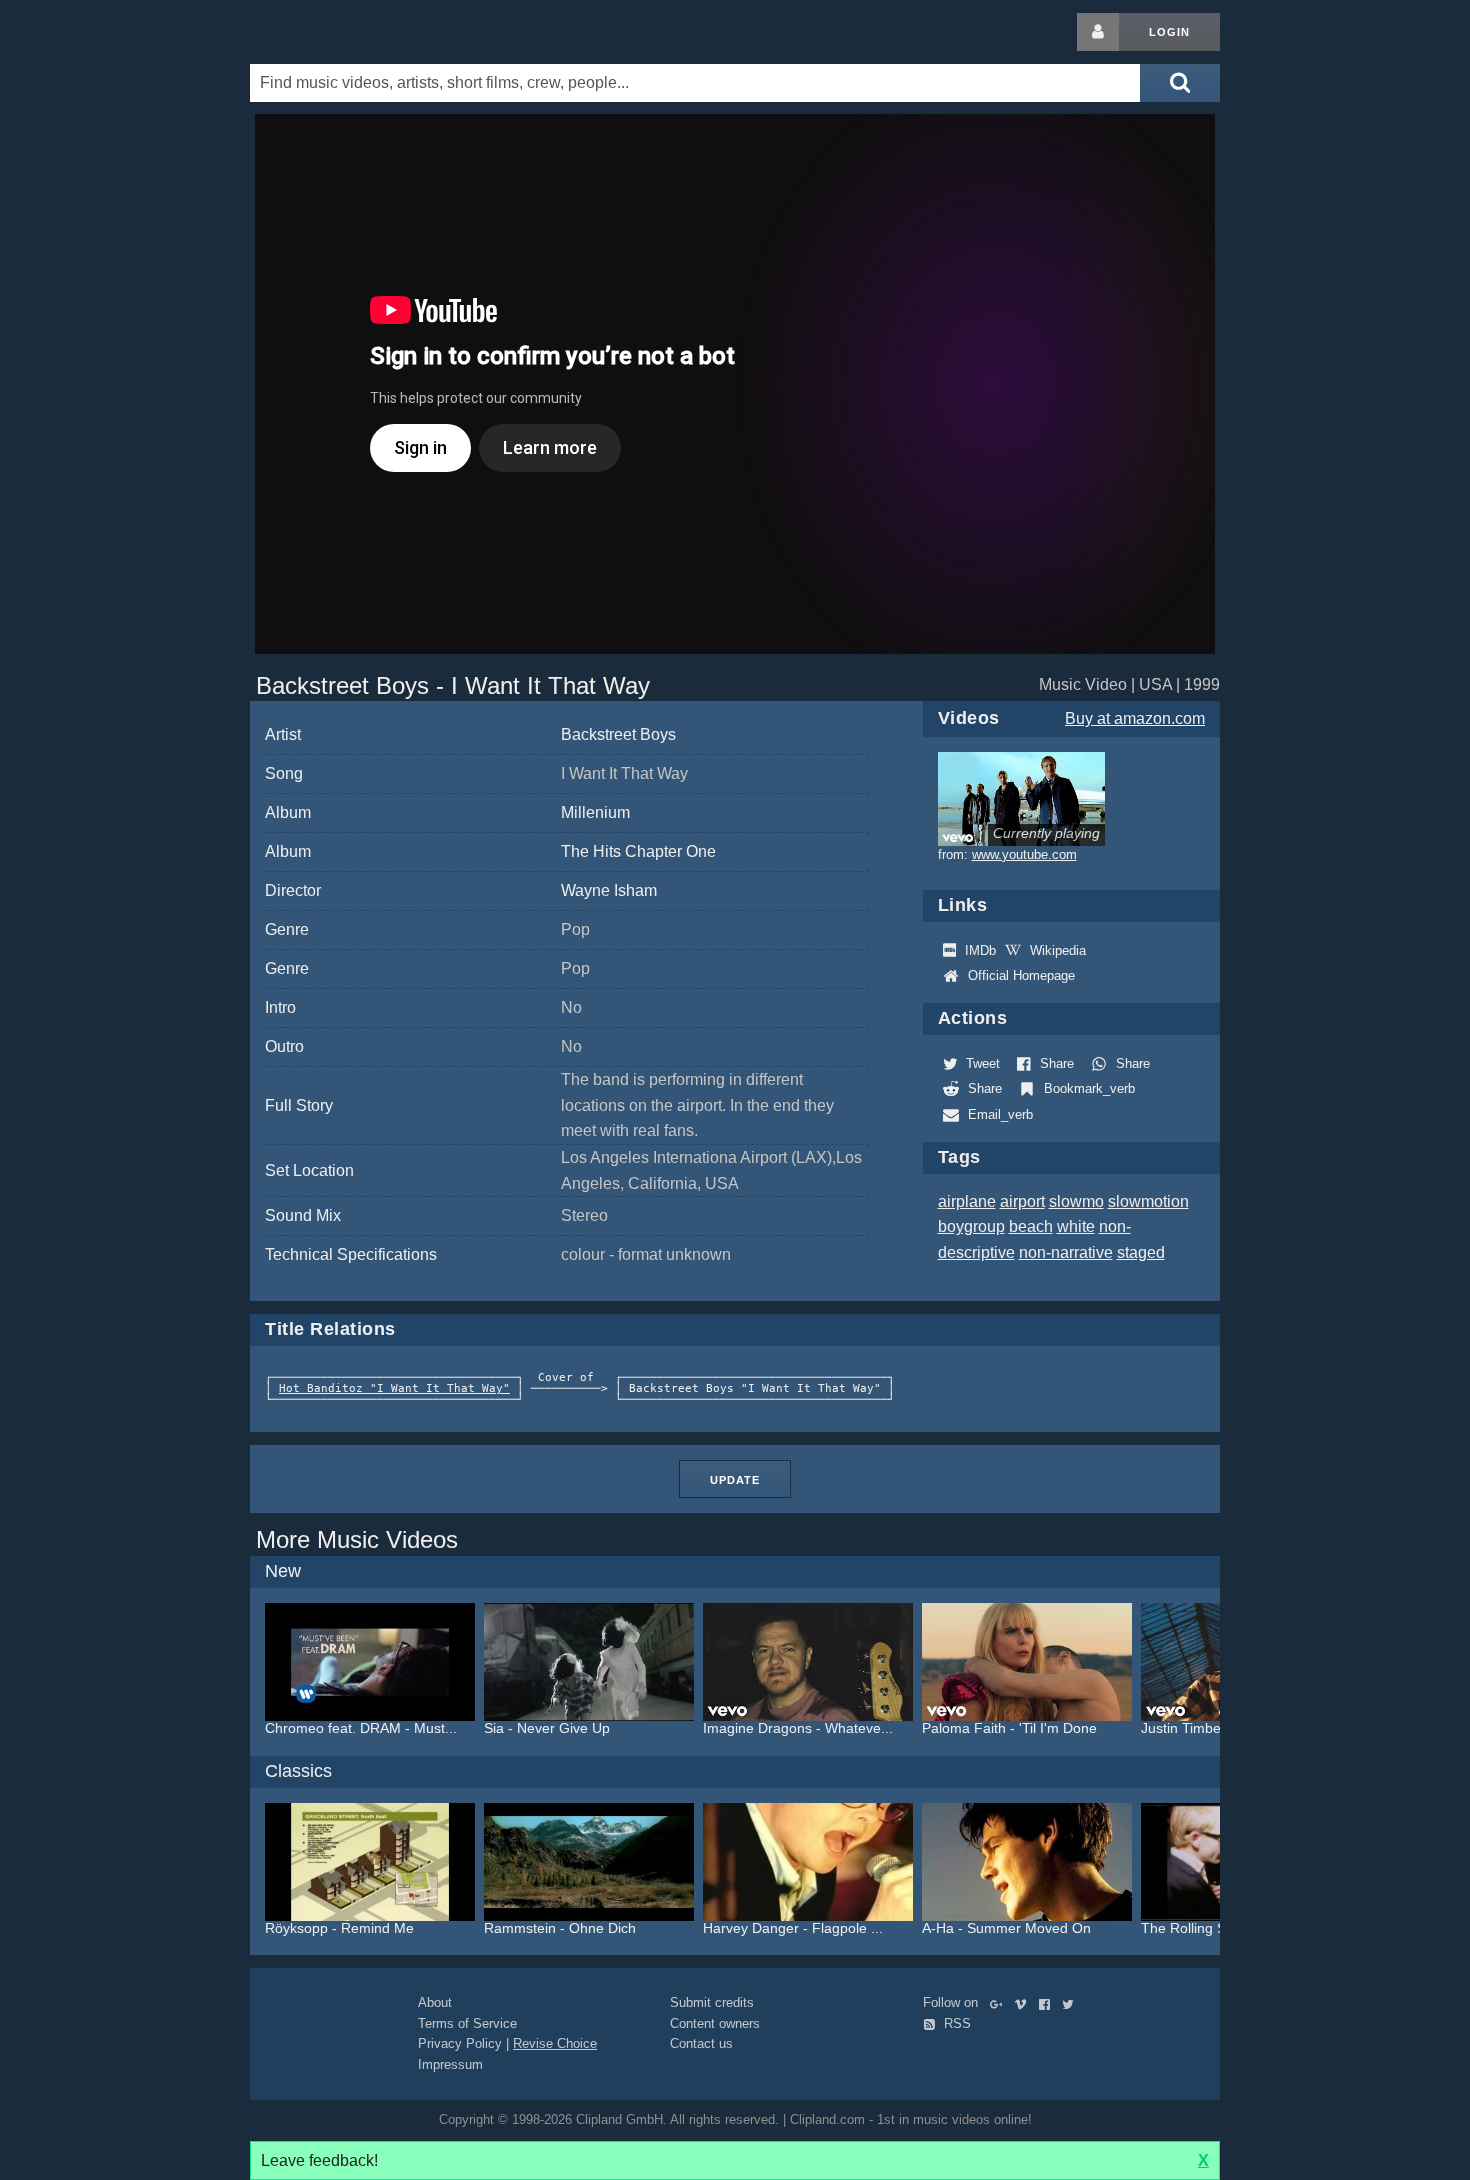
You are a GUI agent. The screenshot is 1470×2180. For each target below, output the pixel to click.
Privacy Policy (460, 2043)
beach (1031, 1226)
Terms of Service (467, 2023)
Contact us (701, 2043)
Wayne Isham (609, 890)
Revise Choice (555, 2043)
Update (735, 1480)
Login (1169, 32)
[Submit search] (1180, 83)
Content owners (715, 2023)
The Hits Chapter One (638, 851)
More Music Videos (357, 1539)
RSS (955, 2023)
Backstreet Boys (618, 734)
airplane (967, 1201)
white (1076, 1226)
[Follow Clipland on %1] (1000, 2002)
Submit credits (712, 2002)
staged (1141, 1252)
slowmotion (1148, 1201)
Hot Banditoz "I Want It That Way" (394, 1388)
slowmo (1076, 1201)
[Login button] (1098, 32)
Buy (1135, 718)
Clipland (355, 32)
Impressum (450, 2064)
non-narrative (1066, 1252)
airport (1022, 1201)
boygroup (971, 1226)
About (435, 2002)
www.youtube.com (1024, 854)
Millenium (595, 812)
